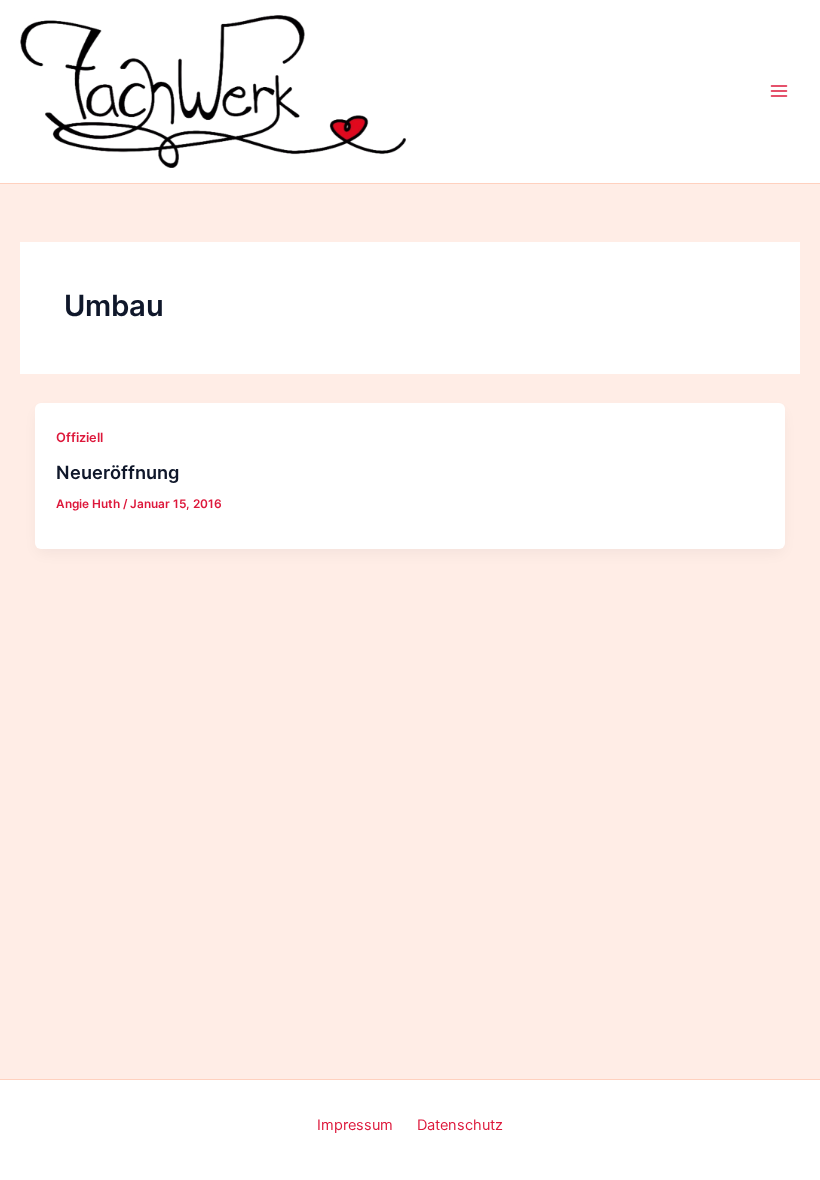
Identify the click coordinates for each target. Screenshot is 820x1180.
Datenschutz (460, 1125)
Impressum (355, 1125)
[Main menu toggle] (779, 91)
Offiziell (79, 437)
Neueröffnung (117, 472)
